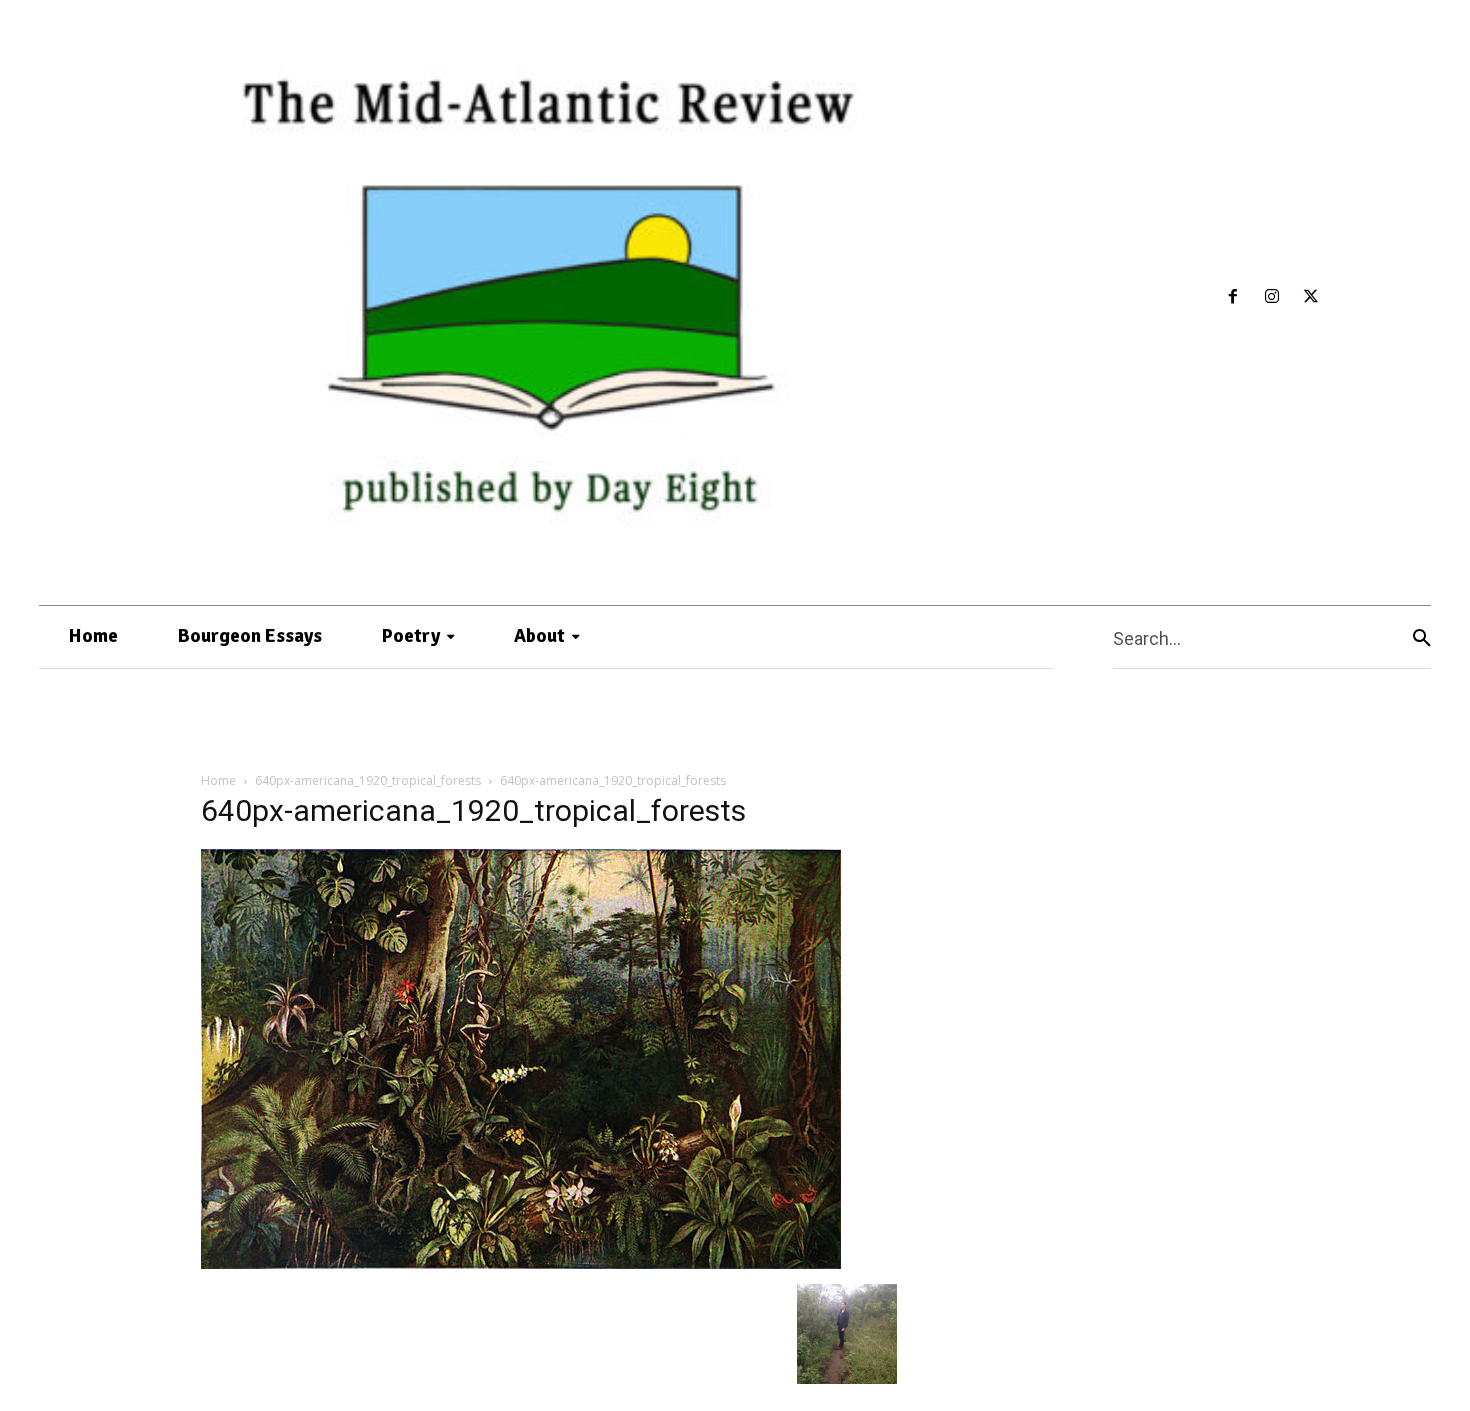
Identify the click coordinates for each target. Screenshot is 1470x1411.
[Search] (1422, 637)
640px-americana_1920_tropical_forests (368, 780)
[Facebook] (1233, 297)
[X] (1310, 297)
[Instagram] (1272, 297)
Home (218, 780)
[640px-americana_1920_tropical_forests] (521, 1263)
